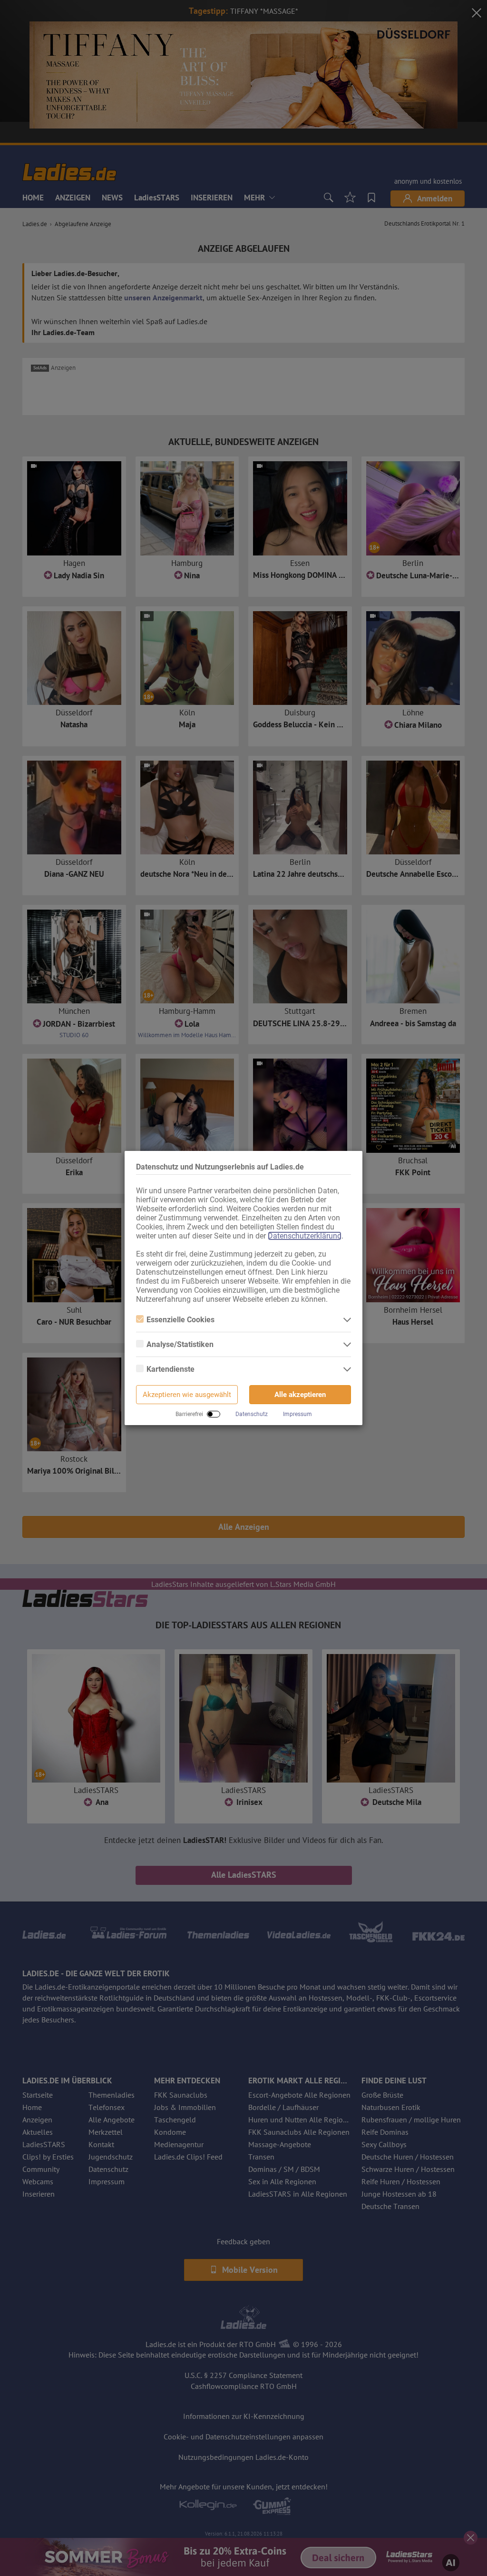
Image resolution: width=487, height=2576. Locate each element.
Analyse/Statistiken (180, 1344)
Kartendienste (170, 1369)
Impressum (297, 1414)
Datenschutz (252, 1414)
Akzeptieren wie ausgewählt (187, 1395)
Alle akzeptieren (300, 1395)
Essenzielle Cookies (180, 1320)
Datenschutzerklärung (305, 1236)
